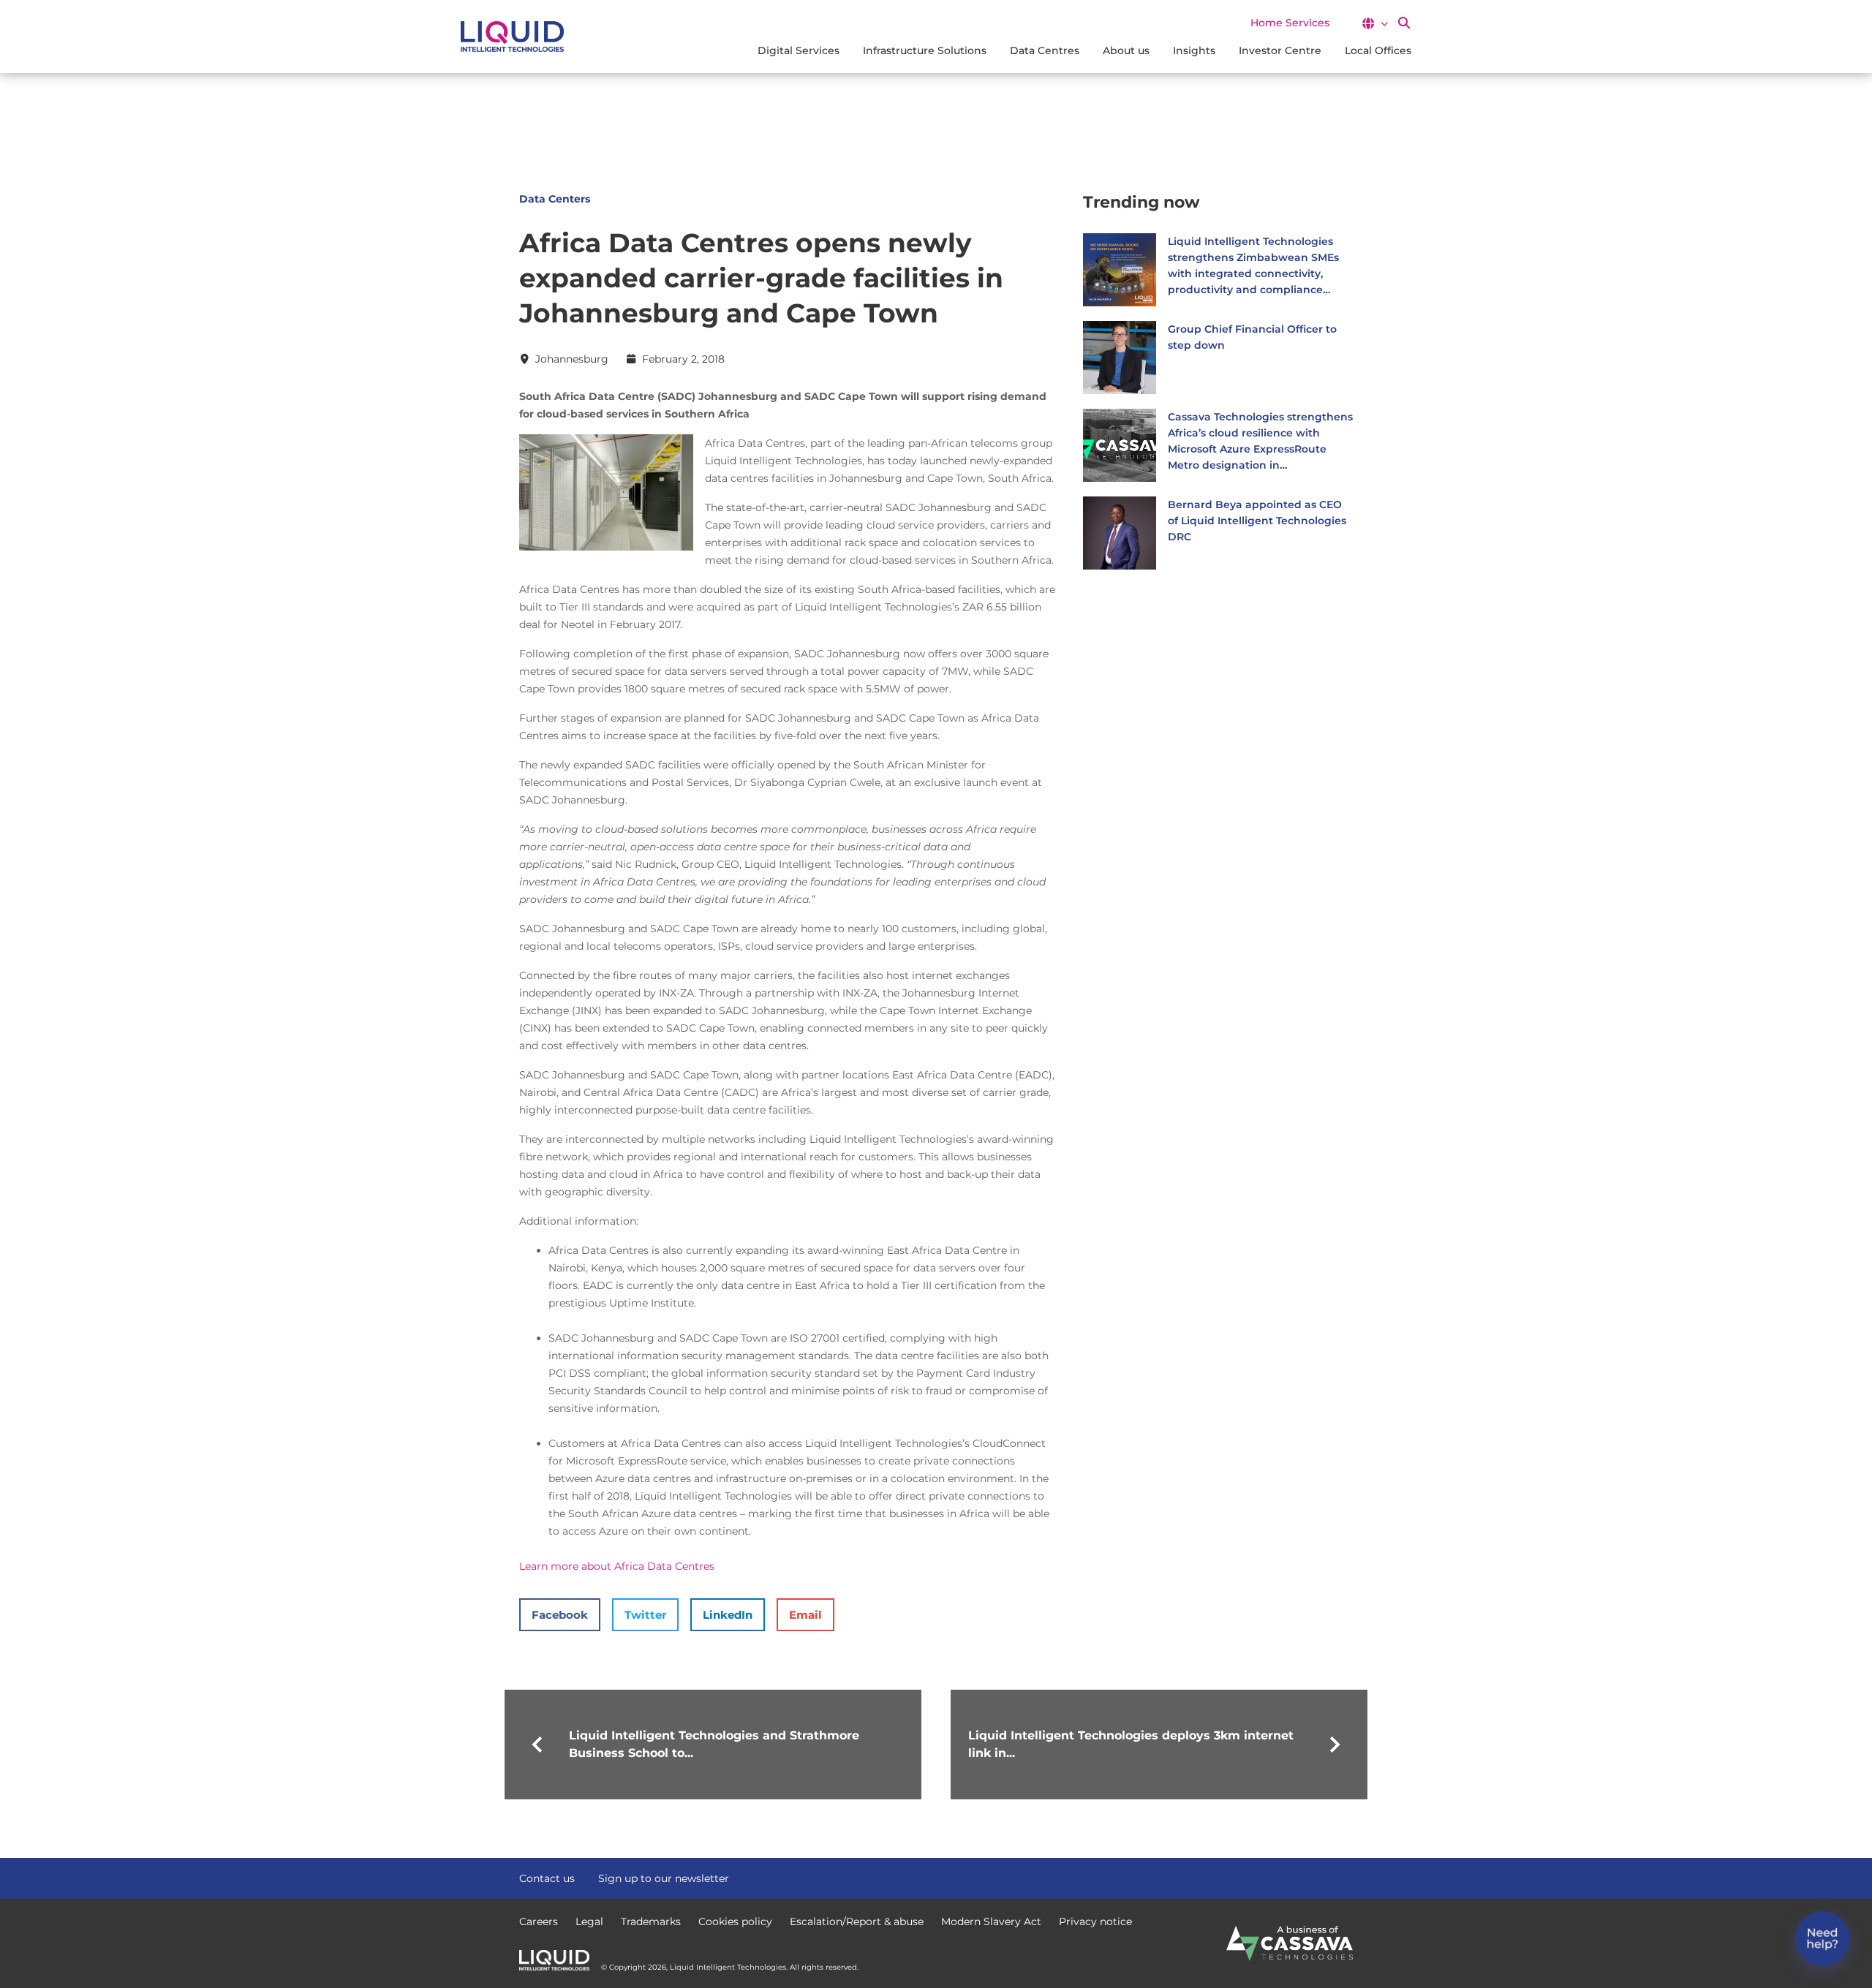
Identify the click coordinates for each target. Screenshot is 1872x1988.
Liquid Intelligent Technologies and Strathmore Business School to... (714, 1744)
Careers (539, 1921)
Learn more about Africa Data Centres (617, 1566)
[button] (1374, 23)
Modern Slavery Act (991, 1921)
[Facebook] (1293, 1877)
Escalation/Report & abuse (857, 1921)
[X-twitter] (1319, 1877)
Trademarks (651, 1921)
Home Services (1290, 23)
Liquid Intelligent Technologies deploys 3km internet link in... (1131, 1744)
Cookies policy (735, 1921)
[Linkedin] (1345, 1877)
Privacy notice (1095, 1921)
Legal (589, 1921)
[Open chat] (1823, 1939)
